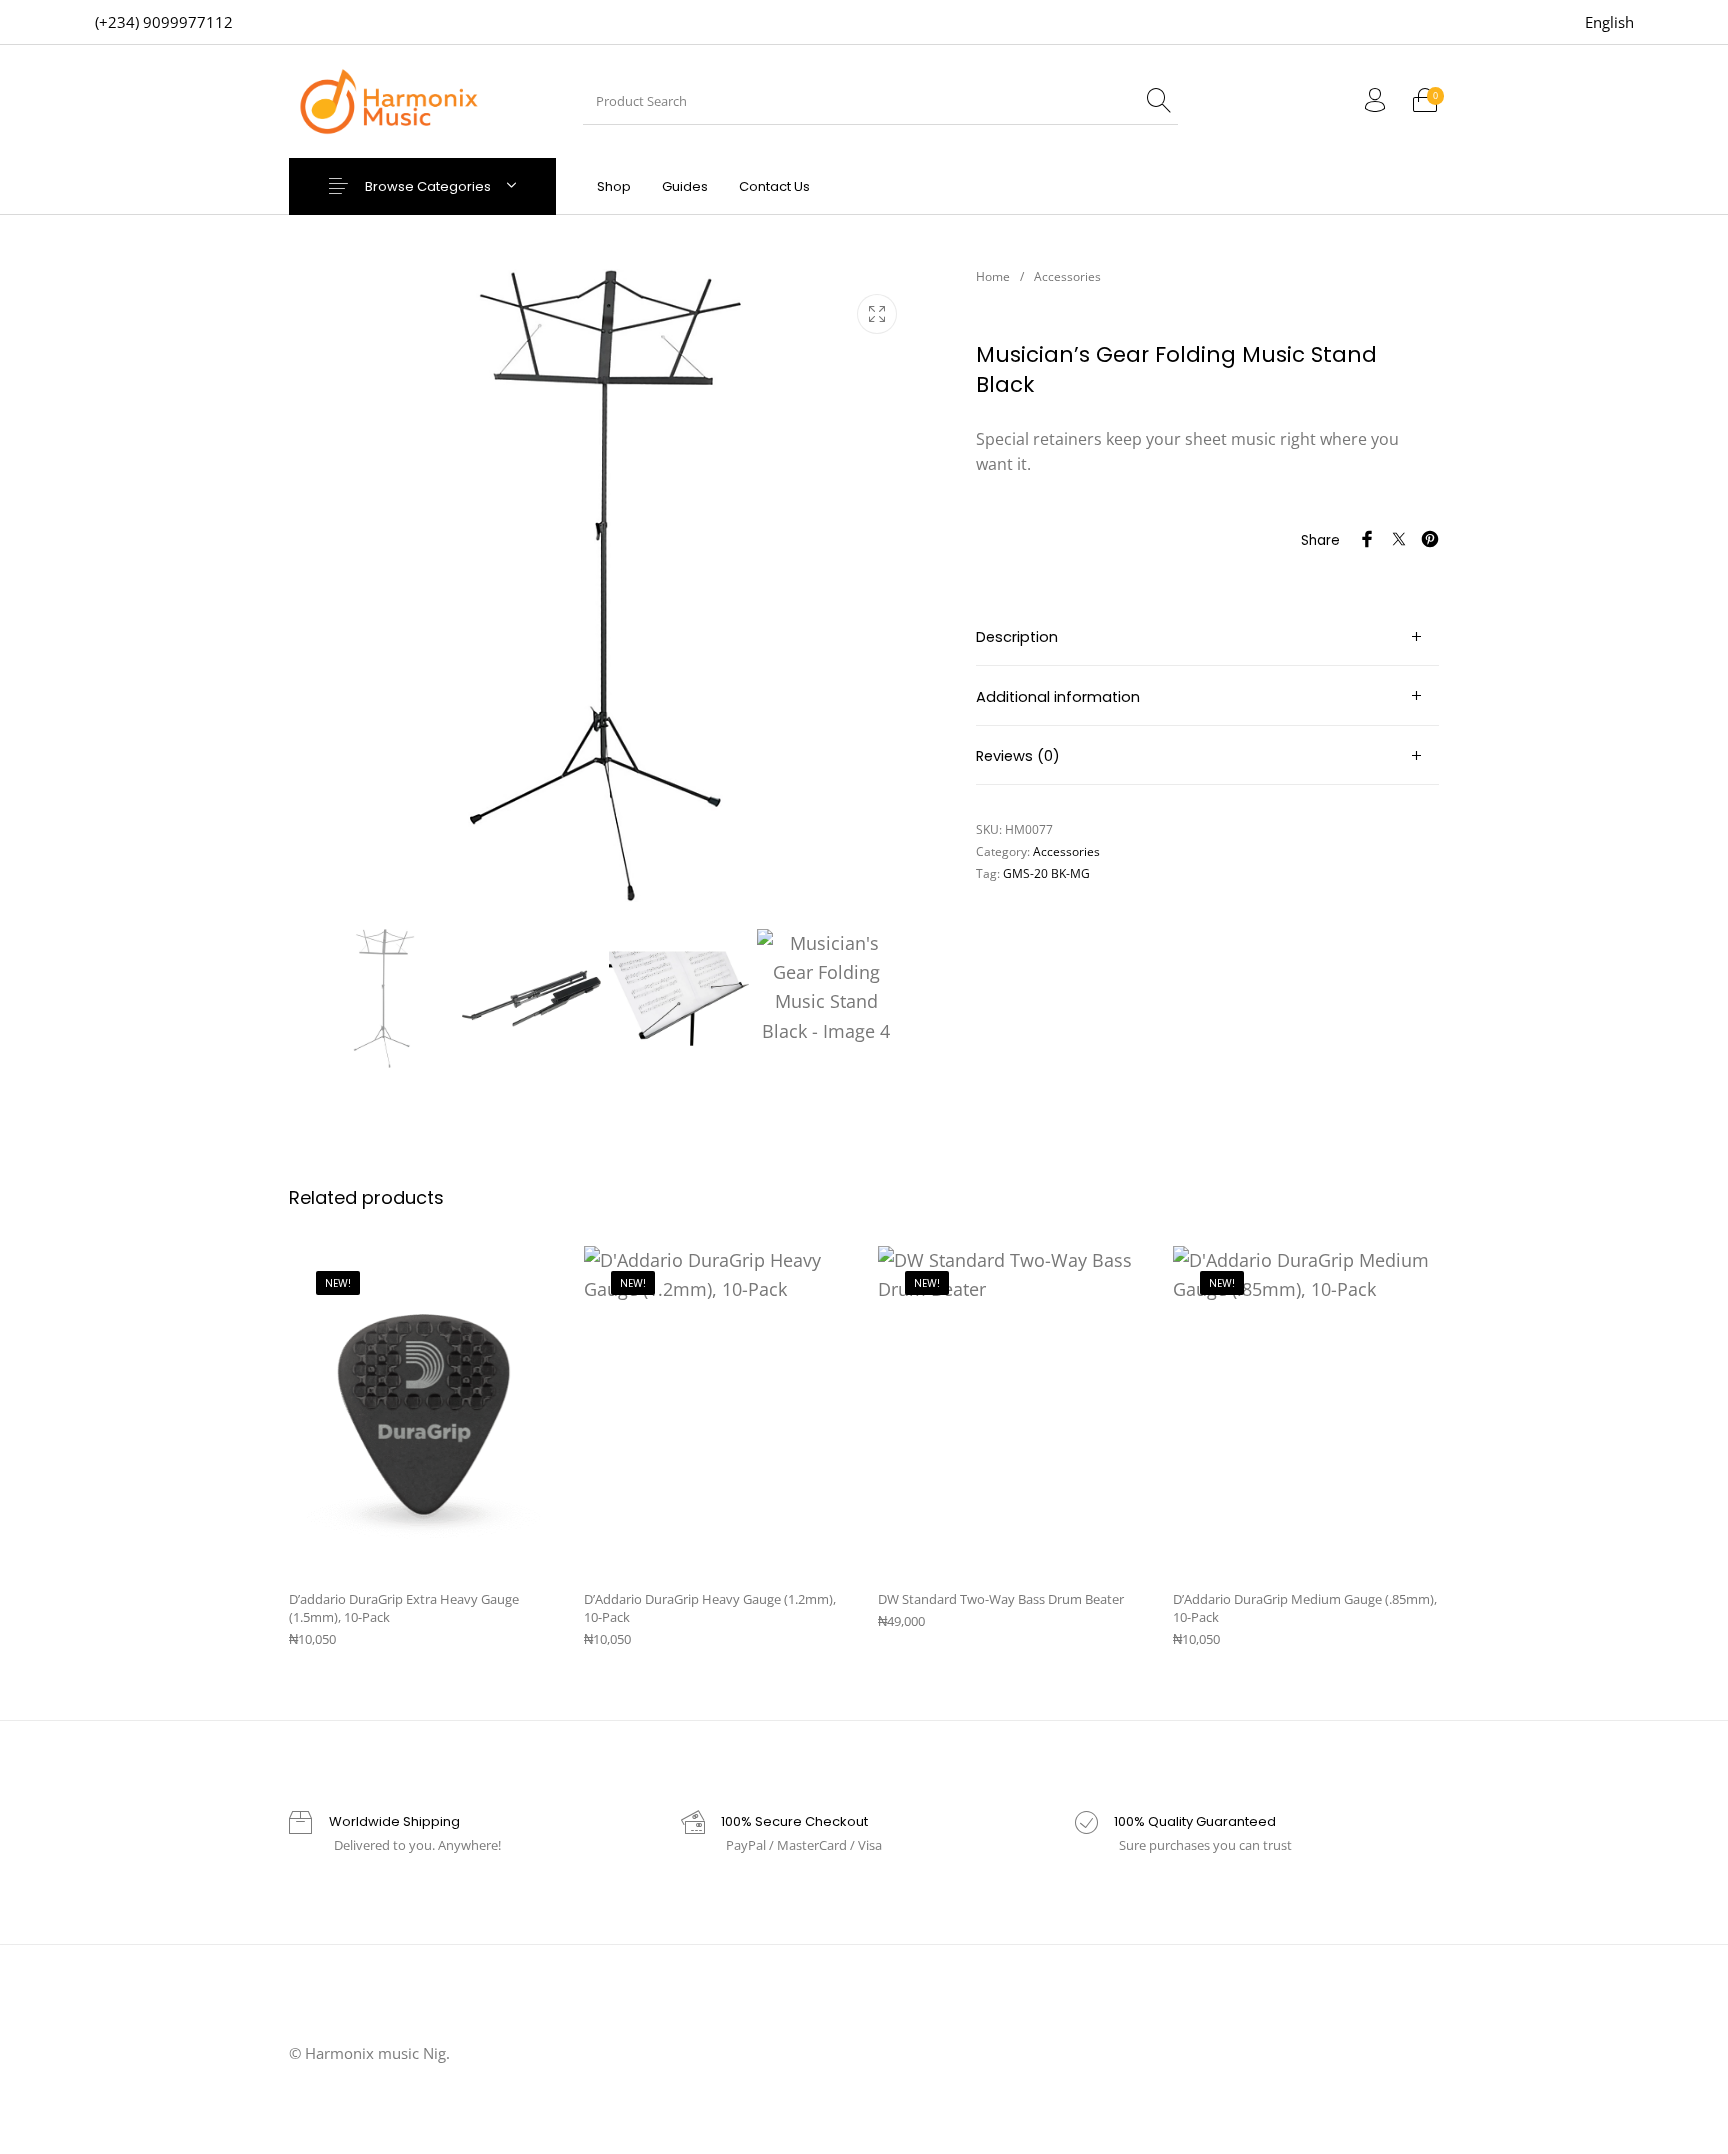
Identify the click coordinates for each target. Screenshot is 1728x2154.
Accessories (1067, 276)
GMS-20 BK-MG (1046, 873)
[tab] (1208, 637)
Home (993, 276)
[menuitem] (1609, 22)
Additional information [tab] (1058, 697)
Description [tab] (1017, 637)
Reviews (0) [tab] (1018, 756)
